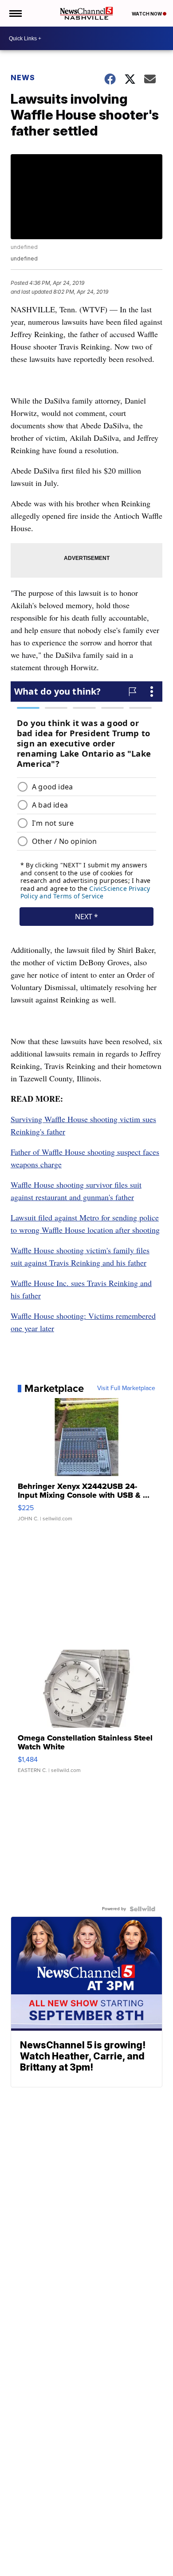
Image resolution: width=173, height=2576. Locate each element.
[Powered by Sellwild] (142, 1909)
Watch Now (147, 14)
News (23, 78)
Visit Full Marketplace (126, 1388)
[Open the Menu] (15, 13)
